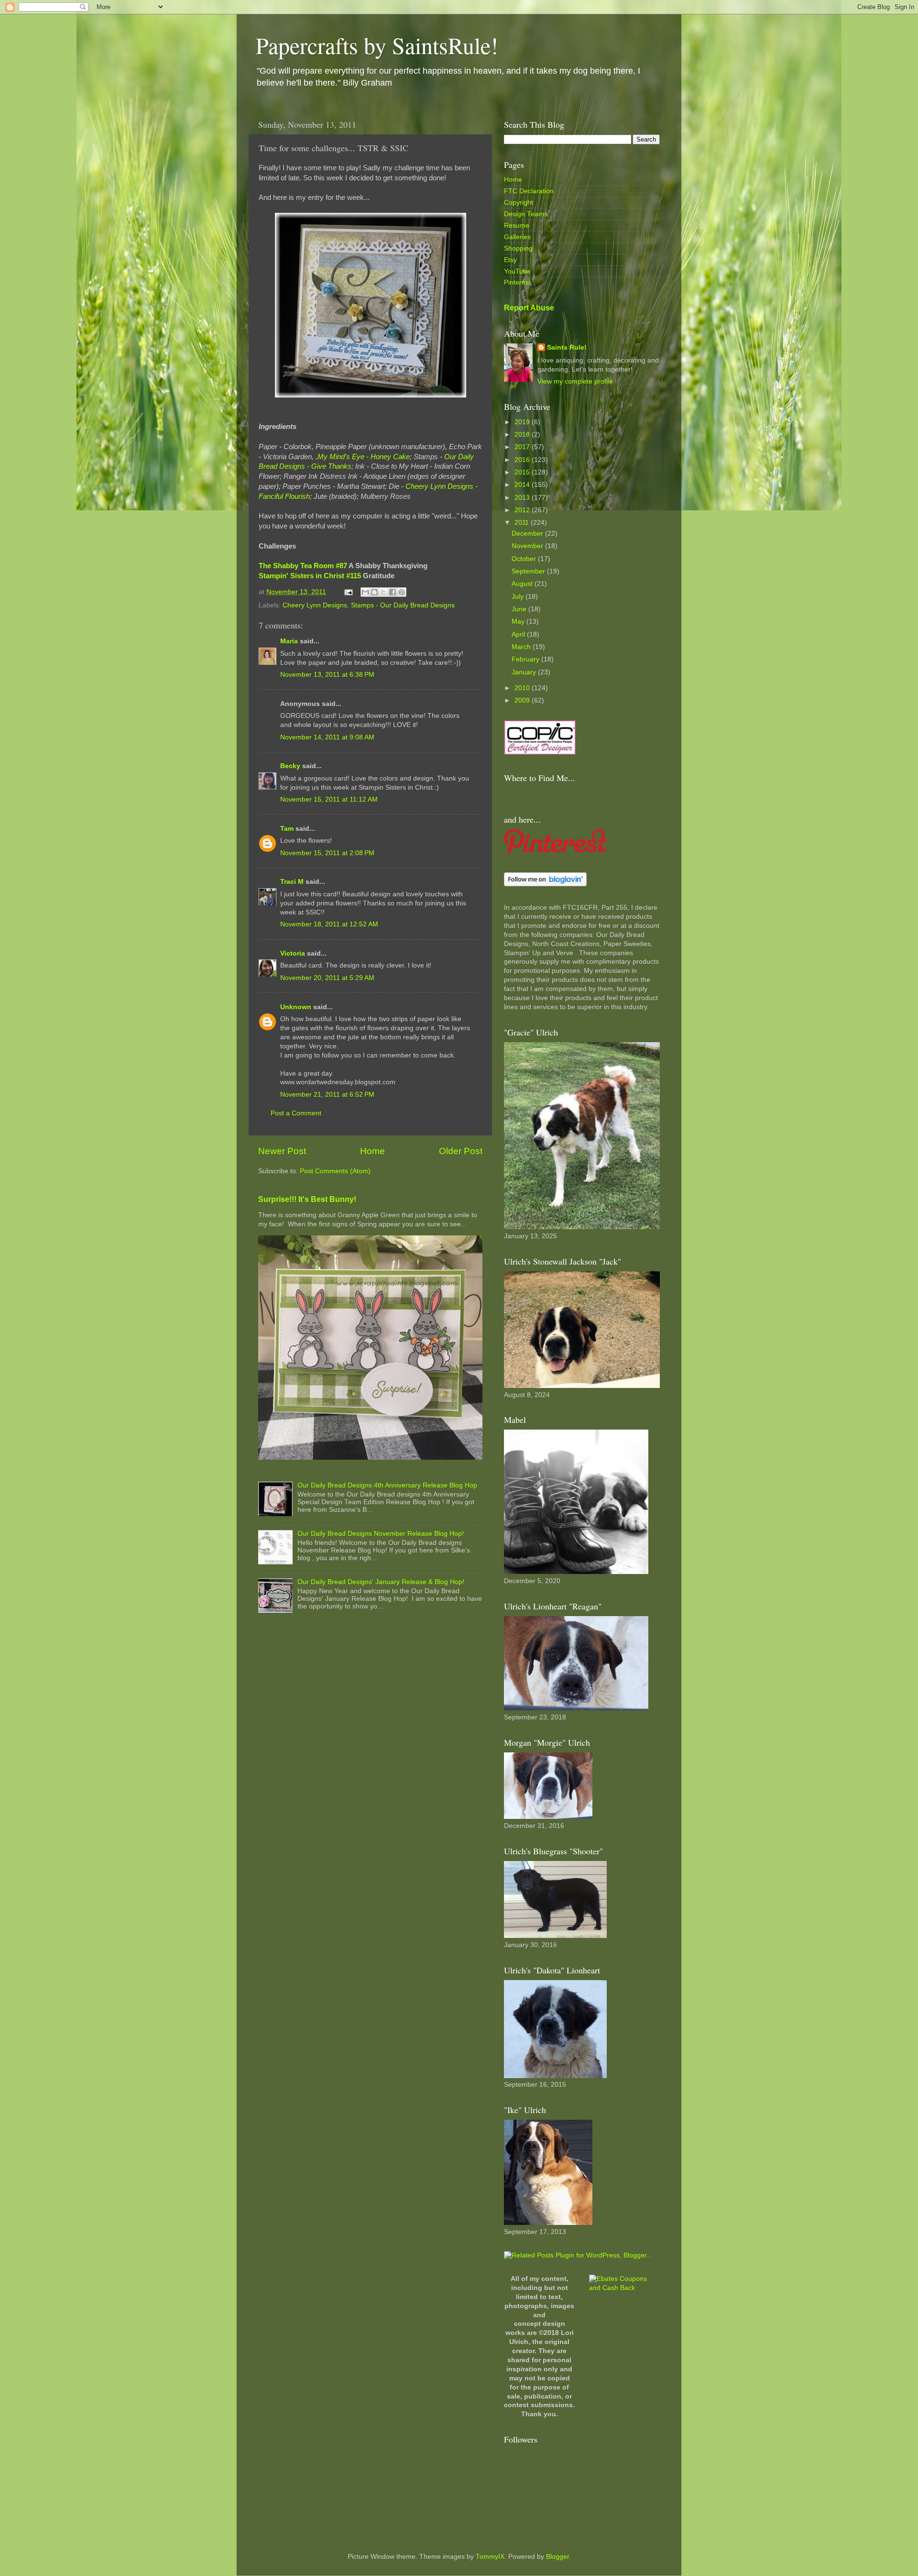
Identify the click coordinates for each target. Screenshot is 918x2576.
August (523, 584)
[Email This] (365, 592)
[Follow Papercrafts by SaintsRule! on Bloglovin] (545, 884)
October (525, 559)
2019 (523, 422)
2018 (523, 435)
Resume (517, 226)
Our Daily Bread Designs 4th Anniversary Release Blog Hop (387, 1485)
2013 (523, 498)
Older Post (461, 1151)
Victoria (293, 953)
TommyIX (490, 2557)
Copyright (519, 203)
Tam (287, 829)
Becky (290, 766)
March (522, 647)
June (520, 609)
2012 (523, 510)
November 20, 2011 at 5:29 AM (327, 978)
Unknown (296, 1007)
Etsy (510, 260)
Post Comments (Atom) (335, 1171)
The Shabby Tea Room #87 (303, 566)
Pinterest (517, 282)
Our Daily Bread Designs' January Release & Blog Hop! (381, 1582)
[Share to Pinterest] (402, 592)
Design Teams (526, 214)
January (525, 672)
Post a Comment (296, 1113)
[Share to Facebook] (393, 592)
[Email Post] (348, 592)
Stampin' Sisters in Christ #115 (311, 576)
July (519, 597)
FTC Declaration (529, 191)
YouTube (517, 271)
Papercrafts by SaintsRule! (377, 45)
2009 (523, 700)
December (528, 534)
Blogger (557, 2557)
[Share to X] (383, 592)
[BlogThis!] (374, 592)
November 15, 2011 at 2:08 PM (327, 853)
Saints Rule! (567, 347)
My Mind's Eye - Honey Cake (364, 457)
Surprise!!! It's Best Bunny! (307, 1199)
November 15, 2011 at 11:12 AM (329, 799)
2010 (523, 688)
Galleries (517, 237)
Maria (289, 641)
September (529, 571)
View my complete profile (575, 381)
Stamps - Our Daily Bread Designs (403, 605)
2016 (523, 460)
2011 (523, 523)
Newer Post (282, 1151)
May (519, 622)
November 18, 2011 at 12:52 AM (329, 924)
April (519, 634)
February (526, 659)
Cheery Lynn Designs (315, 605)
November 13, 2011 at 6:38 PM (327, 675)
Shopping (518, 248)
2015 (523, 472)
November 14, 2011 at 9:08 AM (327, 737)
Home (372, 1151)
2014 (523, 485)
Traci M (292, 882)
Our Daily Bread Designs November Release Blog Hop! (381, 1534)
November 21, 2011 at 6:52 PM (327, 1095)
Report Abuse (529, 308)
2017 (523, 447)
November (528, 546)
